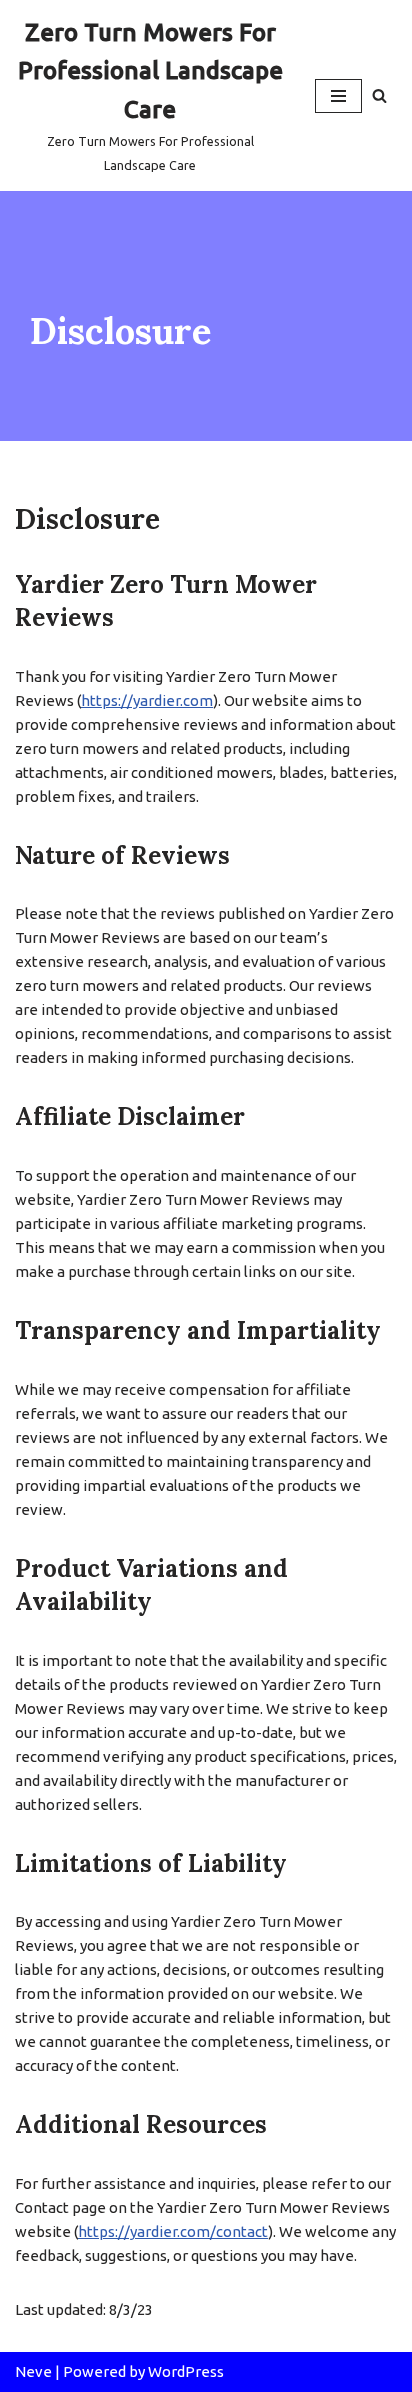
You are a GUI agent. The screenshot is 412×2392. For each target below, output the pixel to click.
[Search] (379, 95)
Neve (33, 2371)
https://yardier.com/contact (173, 2231)
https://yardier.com (147, 700)
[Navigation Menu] (338, 96)
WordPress (186, 2371)
